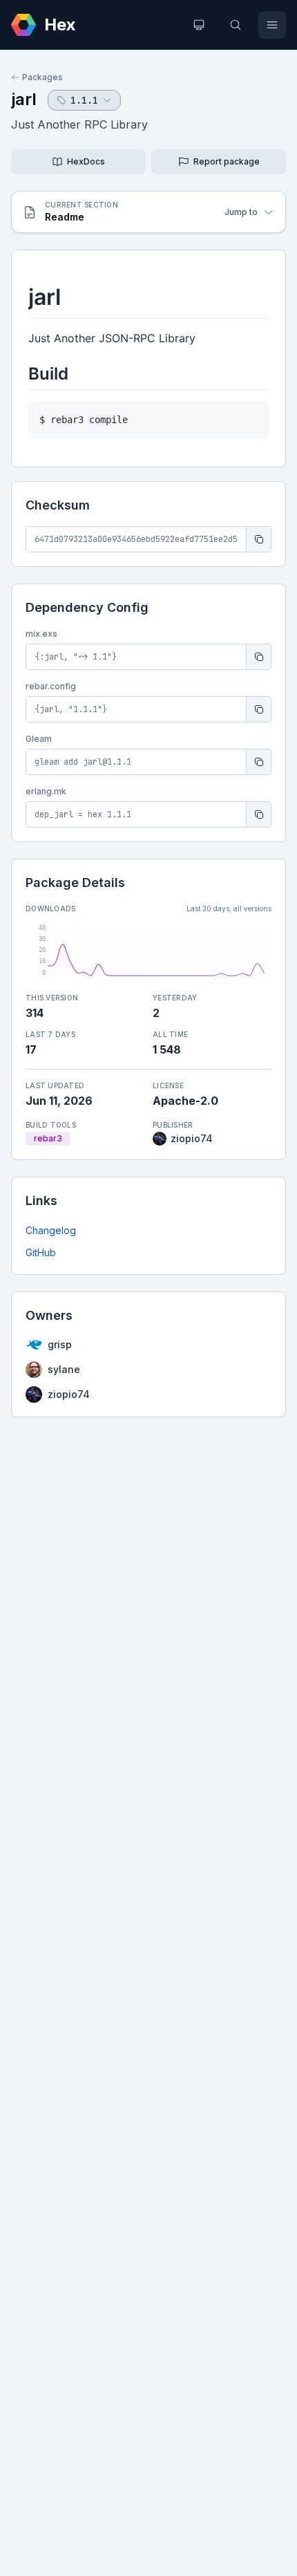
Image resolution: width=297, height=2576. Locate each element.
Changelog (51, 1230)
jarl (24, 99)
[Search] (236, 25)
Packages (42, 77)
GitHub (41, 1252)
